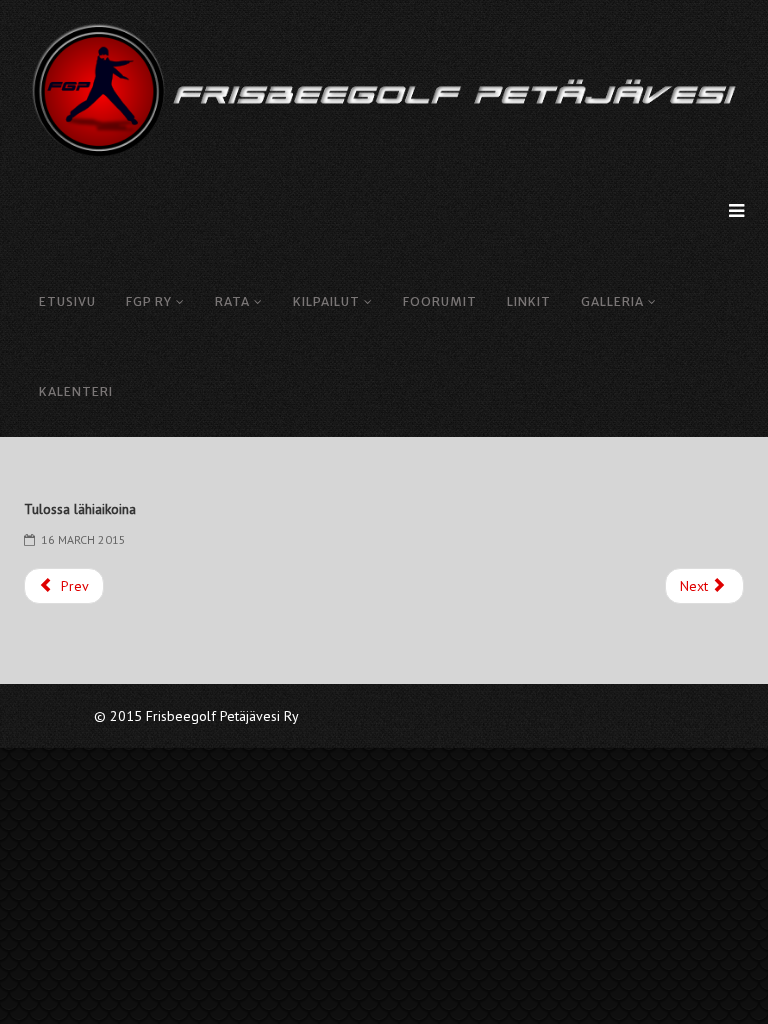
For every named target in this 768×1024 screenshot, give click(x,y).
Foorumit (440, 301)
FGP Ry (149, 301)
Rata (232, 301)
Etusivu (67, 301)
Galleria (612, 301)
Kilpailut (326, 301)
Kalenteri (76, 391)
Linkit (529, 301)
